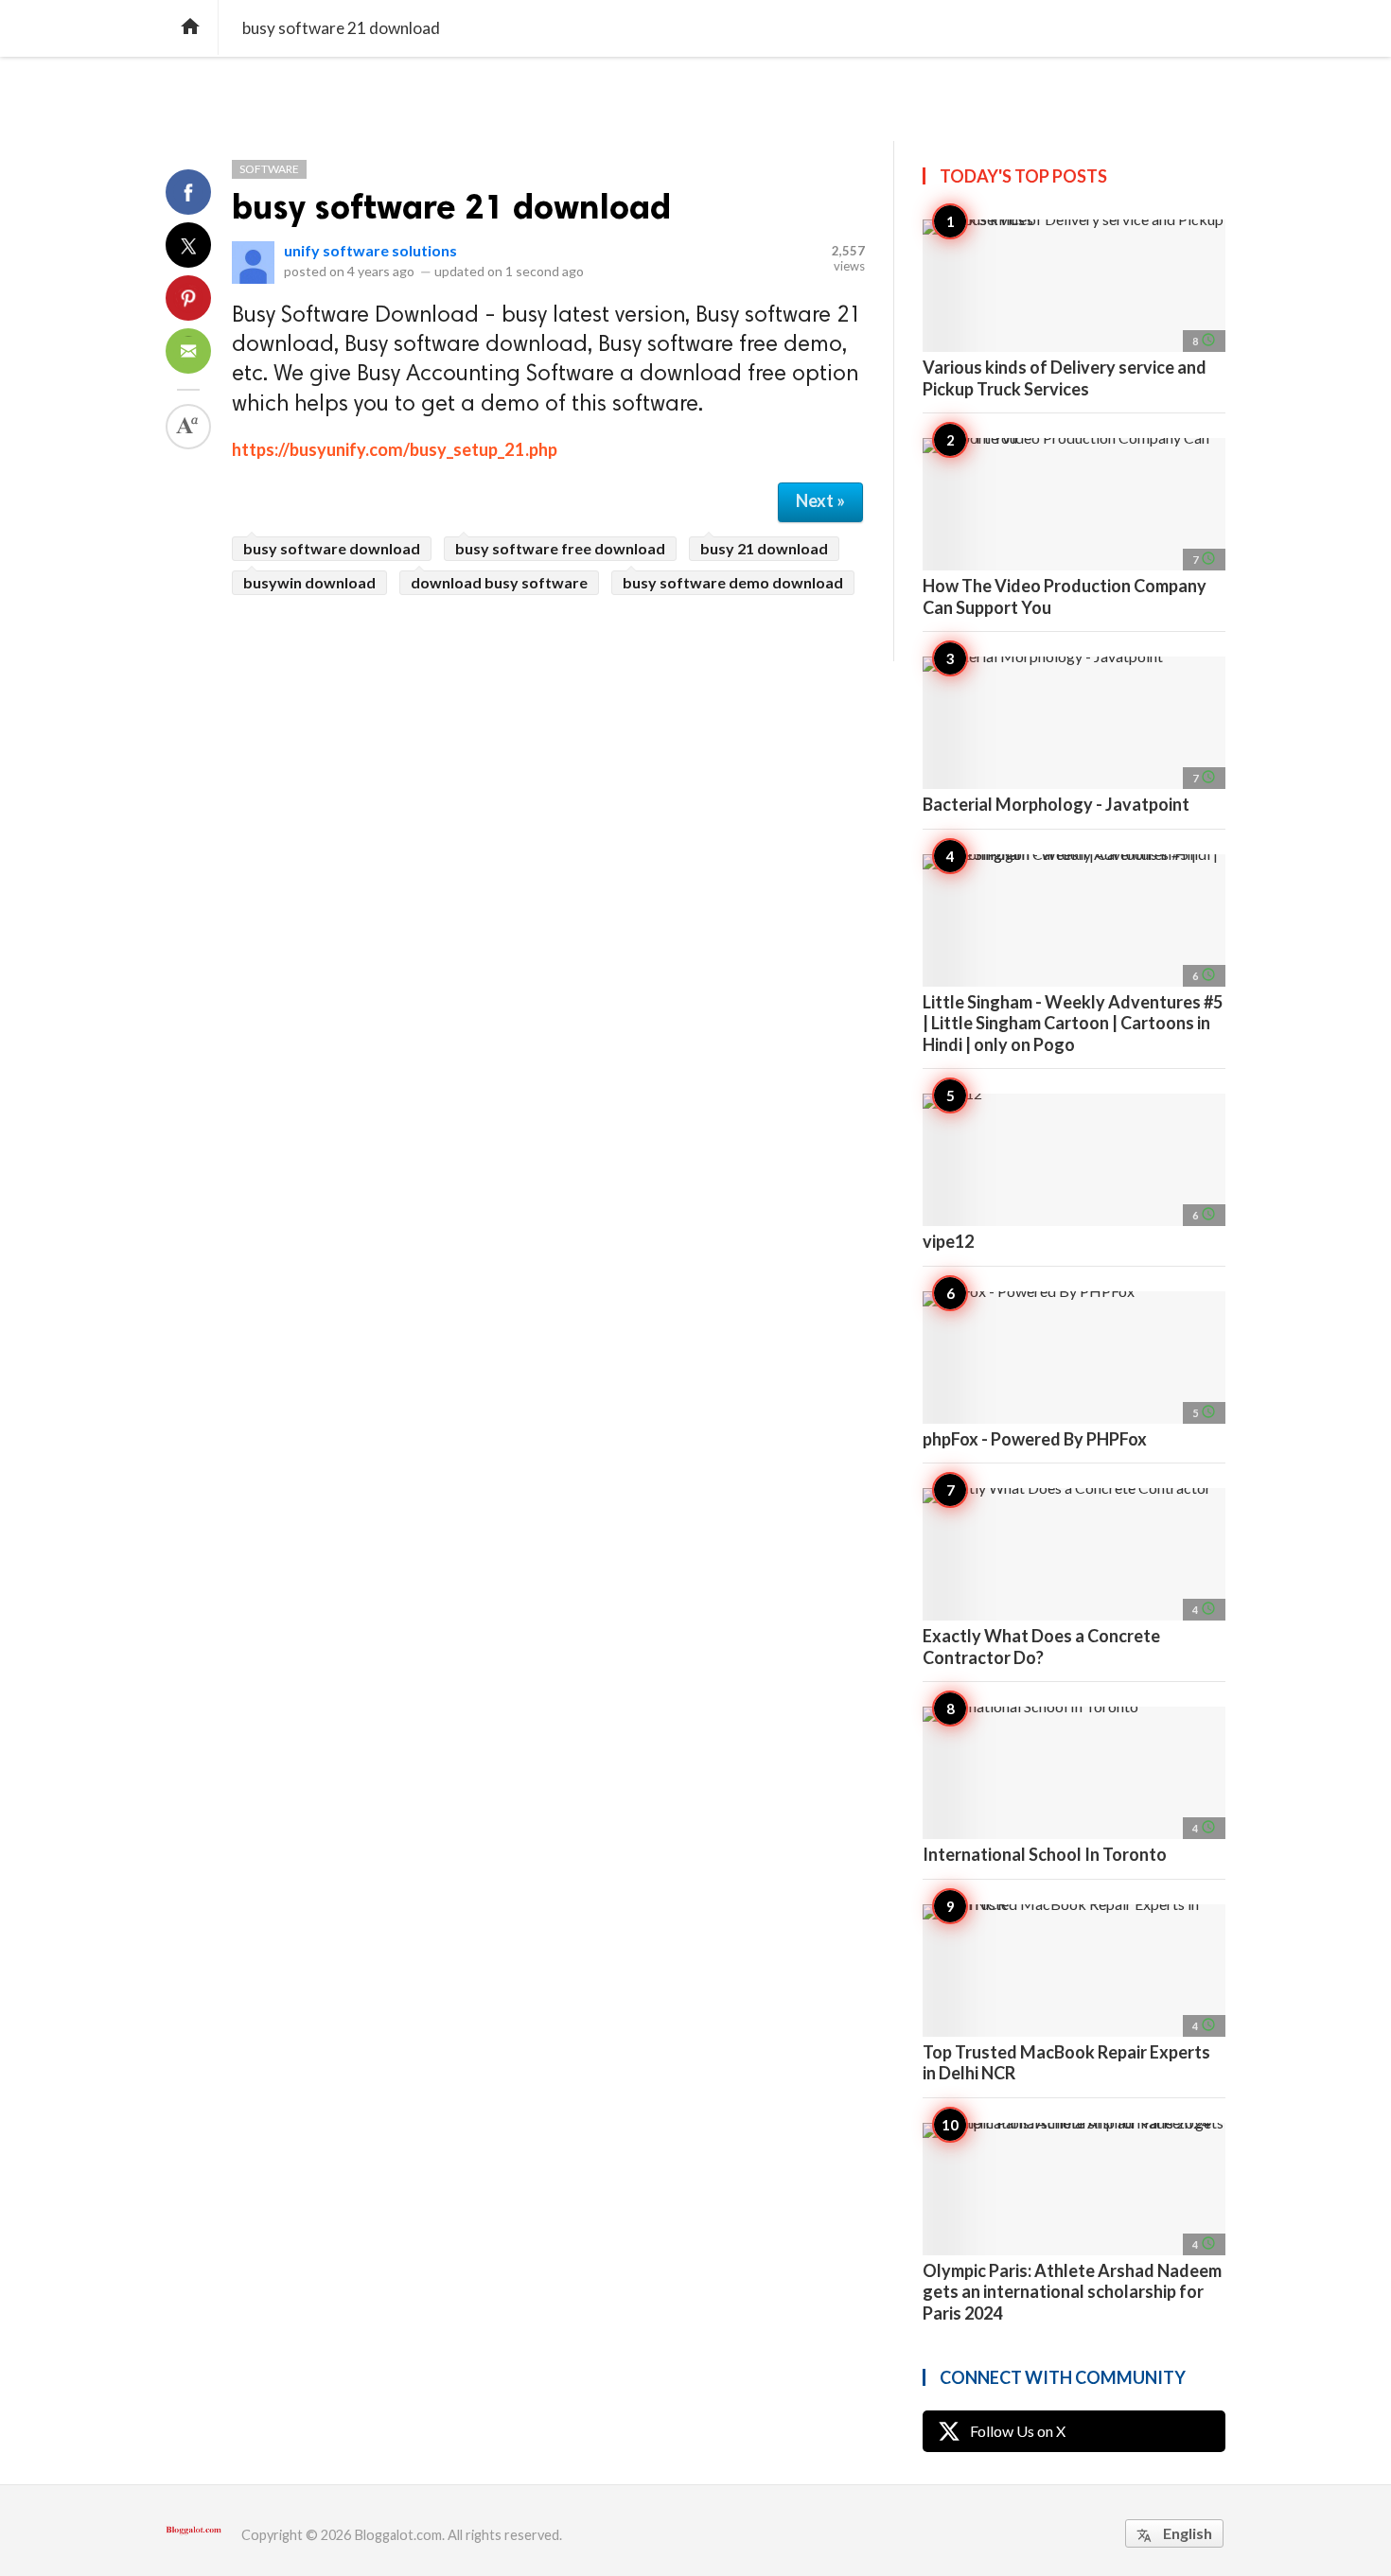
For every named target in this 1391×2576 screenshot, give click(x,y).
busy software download (332, 548)
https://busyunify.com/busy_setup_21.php (395, 449)
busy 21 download (764, 548)
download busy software (499, 582)
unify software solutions (370, 250)
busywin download (309, 582)
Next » (820, 500)
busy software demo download (733, 582)
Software (269, 169)
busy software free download (560, 548)
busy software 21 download (451, 207)
